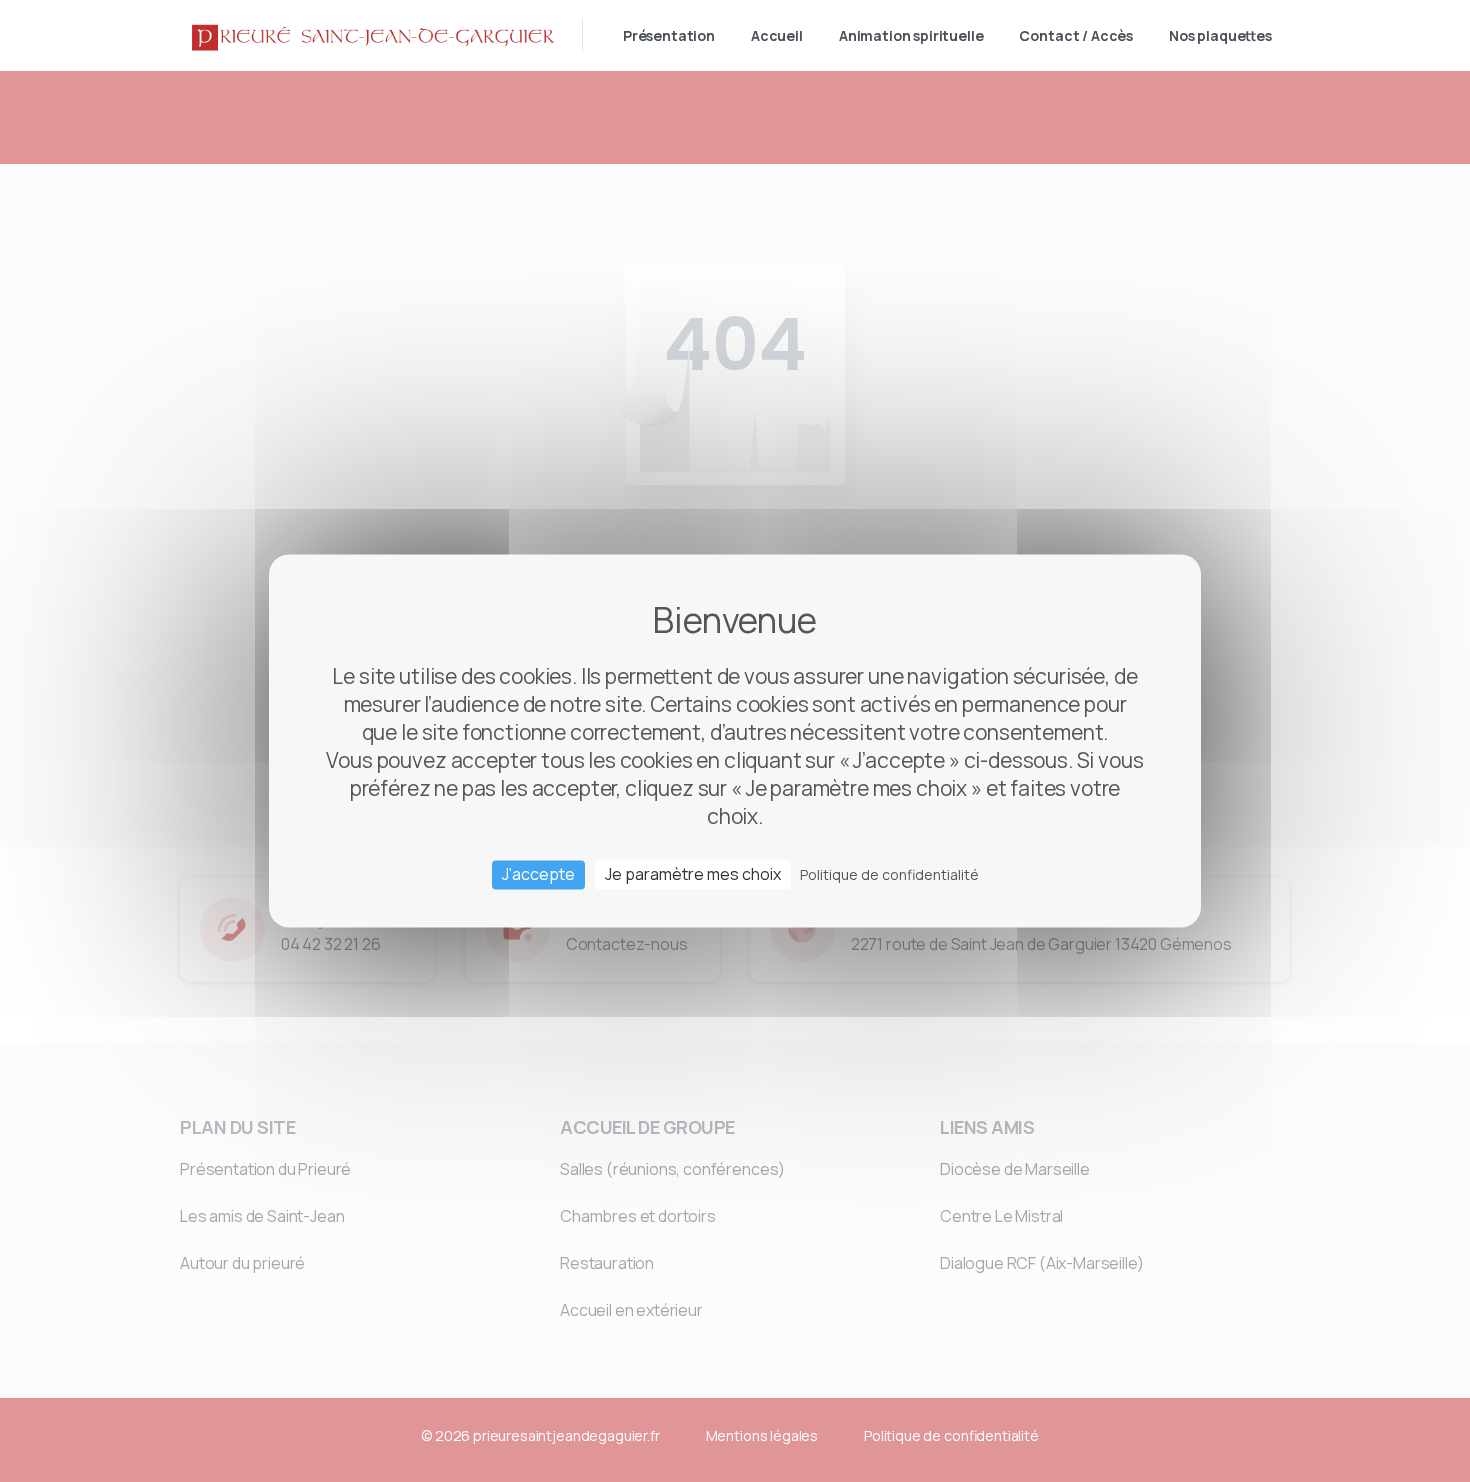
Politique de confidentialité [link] (889, 874)
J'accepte (538, 874)
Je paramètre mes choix (693, 874)
